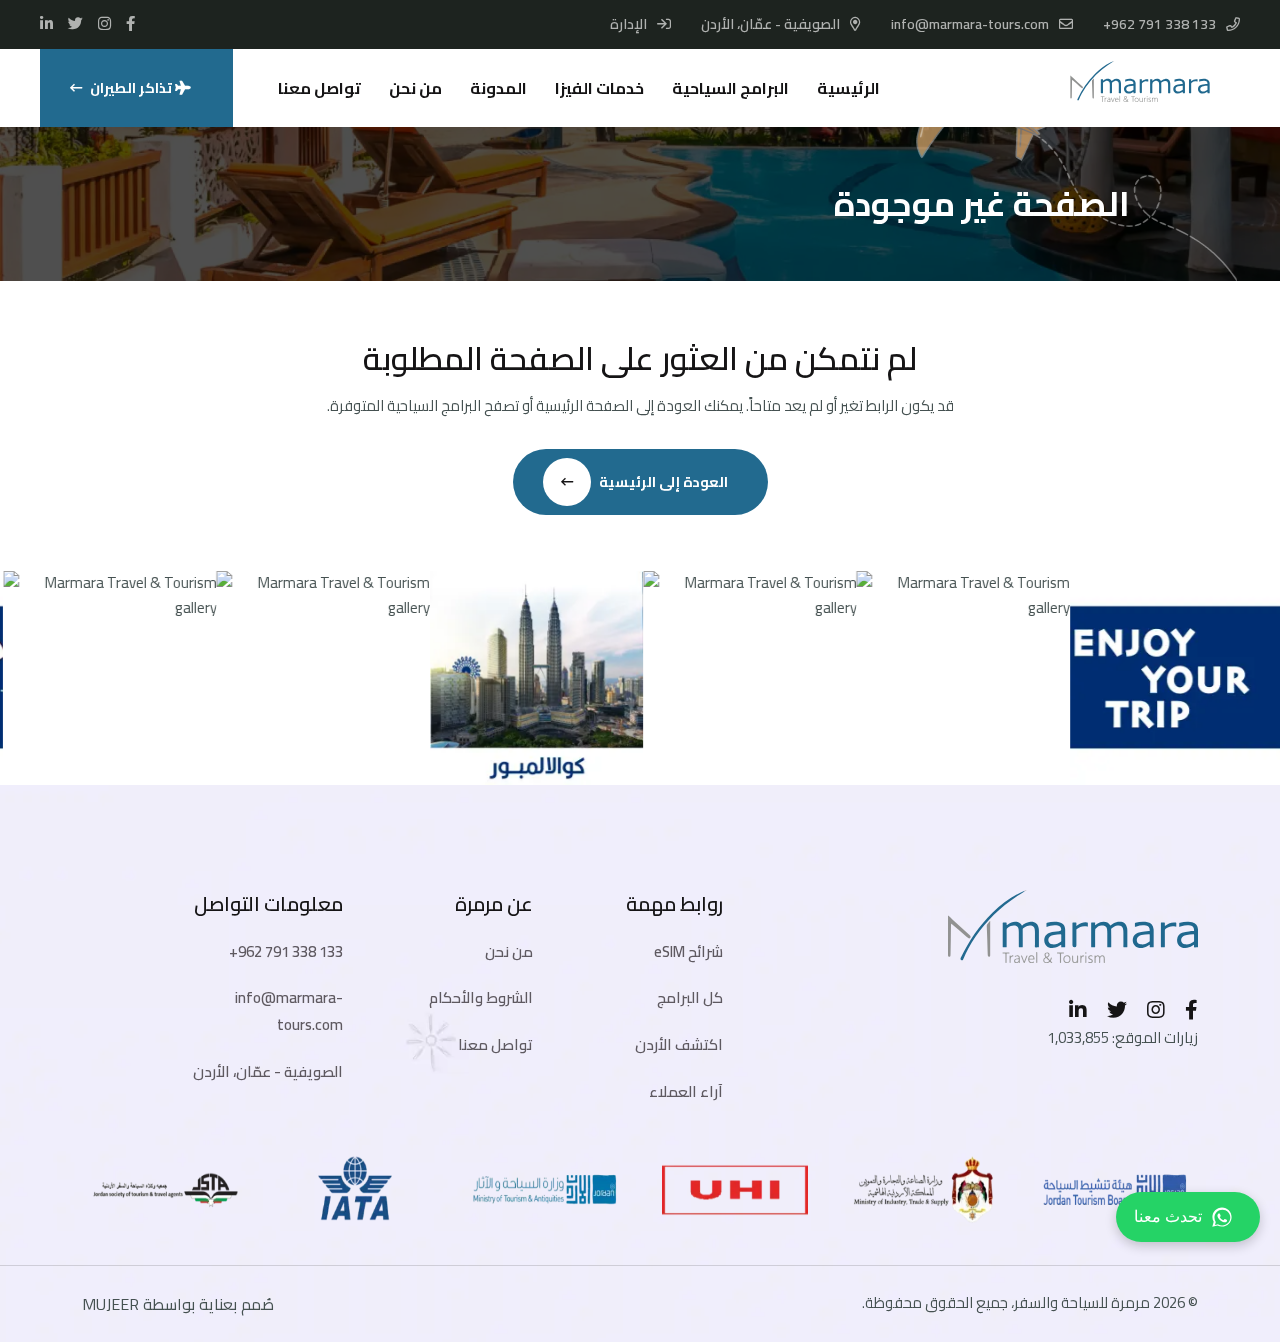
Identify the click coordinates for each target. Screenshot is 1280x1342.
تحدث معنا (1168, 1216)
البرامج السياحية (730, 88)
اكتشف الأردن (679, 1044)
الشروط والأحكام (481, 997)
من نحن (415, 88)
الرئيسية (848, 88)
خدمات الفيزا (599, 88)
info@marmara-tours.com (970, 24)
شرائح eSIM (688, 951)
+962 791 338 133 (1159, 24)
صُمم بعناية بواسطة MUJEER (178, 1304)
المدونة (498, 88)
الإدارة (630, 24)
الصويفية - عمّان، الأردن (268, 1071)
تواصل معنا (319, 88)
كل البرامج (690, 997)
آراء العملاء (686, 1091)
